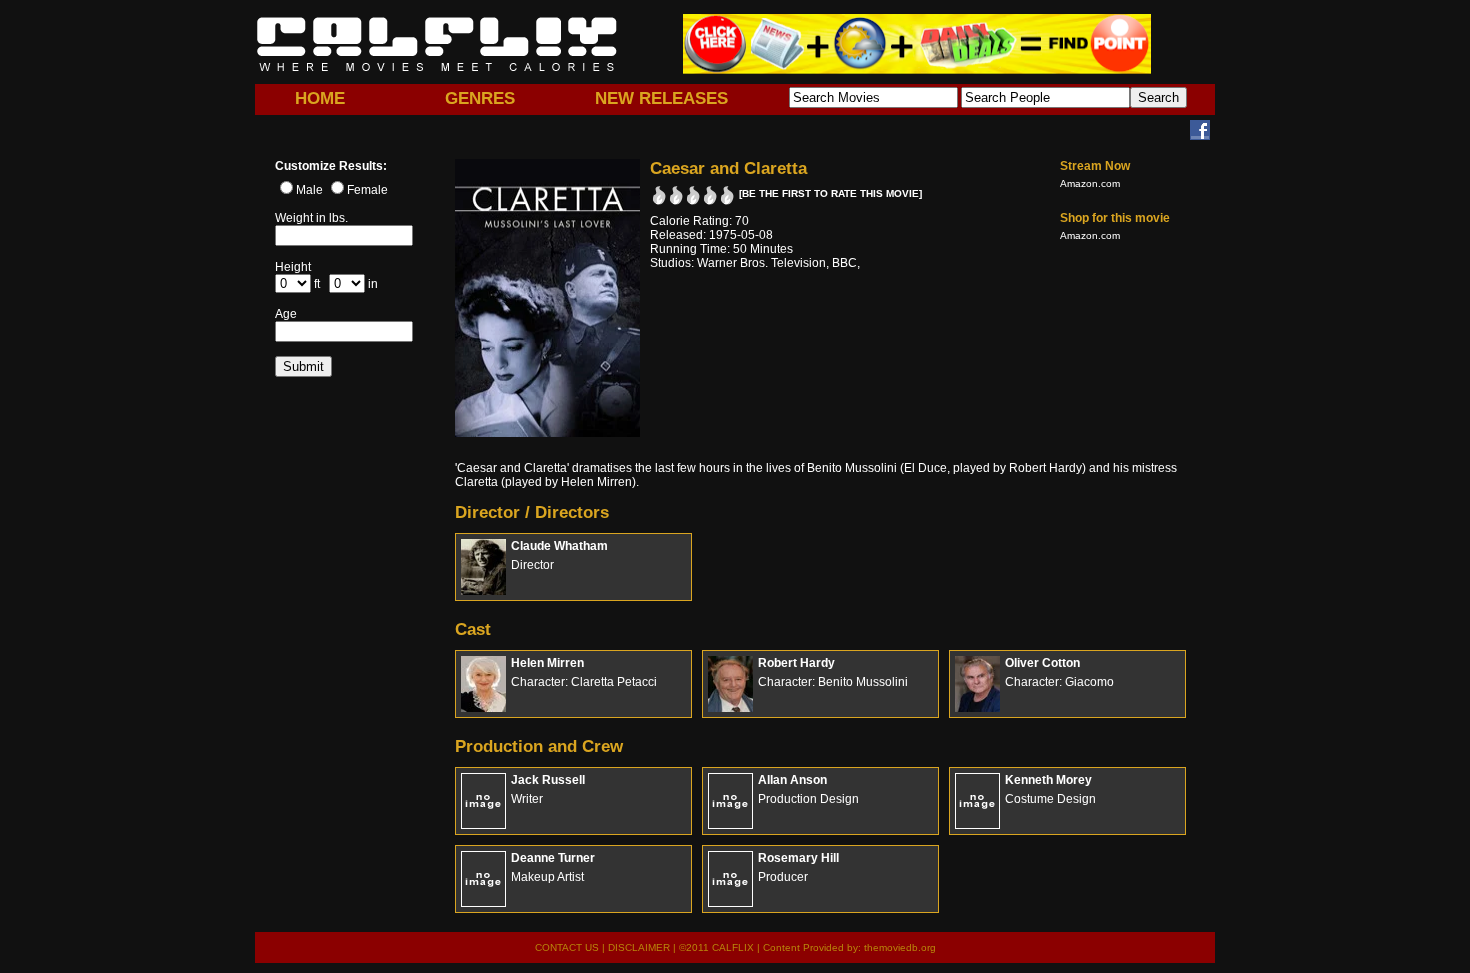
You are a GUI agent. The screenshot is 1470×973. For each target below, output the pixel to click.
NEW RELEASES (661, 98)
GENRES (480, 98)
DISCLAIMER (639, 947)
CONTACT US (567, 947)
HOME (320, 98)
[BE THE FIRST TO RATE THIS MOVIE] (830, 193)
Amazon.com (1090, 183)
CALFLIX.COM (437, 44)
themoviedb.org (900, 947)
